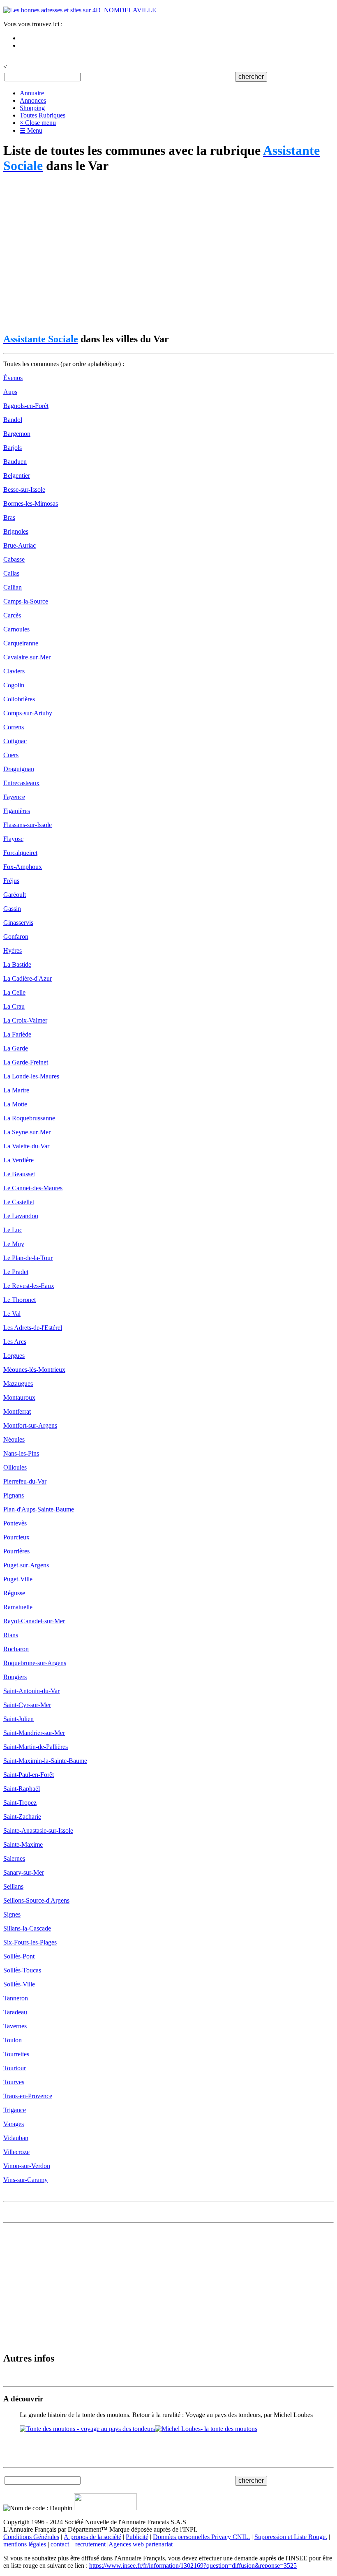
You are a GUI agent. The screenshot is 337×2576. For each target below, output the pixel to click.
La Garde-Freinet (26, 1062)
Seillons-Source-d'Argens (36, 1900)
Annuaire (32, 93)
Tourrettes (16, 2054)
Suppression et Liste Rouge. (291, 2537)
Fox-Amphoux (23, 867)
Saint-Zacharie (22, 1817)
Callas (11, 573)
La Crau (14, 1006)
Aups (10, 392)
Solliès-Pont (19, 1956)
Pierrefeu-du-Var (25, 1481)
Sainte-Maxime (23, 1844)
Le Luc (13, 1230)
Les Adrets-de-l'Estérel (33, 1328)
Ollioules (15, 1467)
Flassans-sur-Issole (28, 825)
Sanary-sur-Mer (24, 1872)
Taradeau (15, 2012)
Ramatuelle (18, 1607)
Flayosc (13, 839)
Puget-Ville (18, 1579)
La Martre (16, 1090)
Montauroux (19, 1397)
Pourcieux (16, 1537)
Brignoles (16, 531)
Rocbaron (16, 1649)
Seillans (13, 1886)
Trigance (15, 2110)
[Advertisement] (168, 254)
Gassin (12, 909)
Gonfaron (16, 937)
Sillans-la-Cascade (27, 1928)
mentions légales (25, 2544)
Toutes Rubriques (43, 115)
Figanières (17, 811)
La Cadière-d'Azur (28, 978)
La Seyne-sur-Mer (27, 1132)
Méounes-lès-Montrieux (34, 1370)
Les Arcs (15, 1342)
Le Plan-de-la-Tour (28, 1258)
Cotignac (15, 741)
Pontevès (15, 1523)
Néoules (14, 1439)
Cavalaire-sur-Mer (27, 657)
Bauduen (15, 462)
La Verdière (18, 1160)
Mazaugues (18, 1384)
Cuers (11, 755)
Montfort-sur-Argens (30, 1425)
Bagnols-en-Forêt (26, 406)
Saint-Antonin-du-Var (31, 1691)
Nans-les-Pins (21, 1453)
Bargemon (17, 434)
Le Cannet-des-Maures (33, 1188)
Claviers (14, 671)
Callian (13, 587)
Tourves (14, 2082)
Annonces (33, 100)
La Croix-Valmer (25, 1020)
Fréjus (11, 881)
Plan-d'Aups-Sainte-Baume (39, 1509)
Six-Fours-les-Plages (30, 1942)
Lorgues (14, 1356)
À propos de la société (92, 2537)
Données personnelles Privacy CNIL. (201, 2537)
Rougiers (15, 1677)
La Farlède (17, 1034)
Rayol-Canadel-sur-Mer (34, 1621)
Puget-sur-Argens (26, 1565)
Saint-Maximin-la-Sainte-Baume (45, 1761)
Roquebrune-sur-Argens (35, 1663)
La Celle (14, 992)
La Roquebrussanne (29, 1118)
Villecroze (16, 2152)
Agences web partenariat (141, 2544)
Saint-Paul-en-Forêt (29, 1775)
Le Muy (14, 1244)
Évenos (13, 378)
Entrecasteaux (21, 783)
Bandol (13, 420)
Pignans (14, 1495)
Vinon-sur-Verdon (27, 2166)
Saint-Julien (18, 1719)
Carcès (12, 615)
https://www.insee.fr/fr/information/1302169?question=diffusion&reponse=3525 (193, 2566)
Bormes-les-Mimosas (31, 503)
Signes (12, 1914)
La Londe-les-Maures (31, 1076)
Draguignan (19, 769)
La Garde (16, 1048)
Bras (9, 517)
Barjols (13, 448)
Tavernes (15, 2026)
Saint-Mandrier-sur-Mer (34, 1733)
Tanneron (16, 1998)
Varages (14, 2124)
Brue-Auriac (20, 545)
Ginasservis (18, 923)
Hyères (13, 950)
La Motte (15, 1104)
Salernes (14, 1858)
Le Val (12, 1314)
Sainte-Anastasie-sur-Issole (38, 1831)
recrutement (90, 2544)
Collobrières (19, 699)
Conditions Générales (31, 2537)
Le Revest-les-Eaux (29, 1286)
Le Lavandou (21, 1216)
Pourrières (16, 1551)
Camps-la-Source (26, 601)
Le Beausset (19, 1174)
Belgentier (17, 476)
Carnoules (16, 629)
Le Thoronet (20, 1300)
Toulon (13, 2040)
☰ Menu (31, 130)
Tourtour (15, 2068)
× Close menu (38, 123)
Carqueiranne (21, 643)
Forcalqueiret (20, 853)
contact (60, 2544)
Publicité (137, 2537)
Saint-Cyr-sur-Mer (27, 1705)
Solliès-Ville (19, 1984)
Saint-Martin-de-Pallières (36, 1747)
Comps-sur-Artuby (28, 713)
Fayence (14, 797)
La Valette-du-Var (26, 1146)
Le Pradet (16, 1272)
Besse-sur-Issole (24, 490)
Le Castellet (19, 1202)
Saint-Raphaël (22, 1789)
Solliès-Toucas (22, 1970)
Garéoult (15, 895)
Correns (14, 727)
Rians (11, 1635)
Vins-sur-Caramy (25, 2180)
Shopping (32, 108)
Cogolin (14, 685)
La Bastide (17, 964)
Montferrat (17, 1411)
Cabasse (14, 559)
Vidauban (16, 2138)
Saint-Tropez (20, 1803)
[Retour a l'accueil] (80, 10)
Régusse (14, 1593)
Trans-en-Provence (28, 2096)
